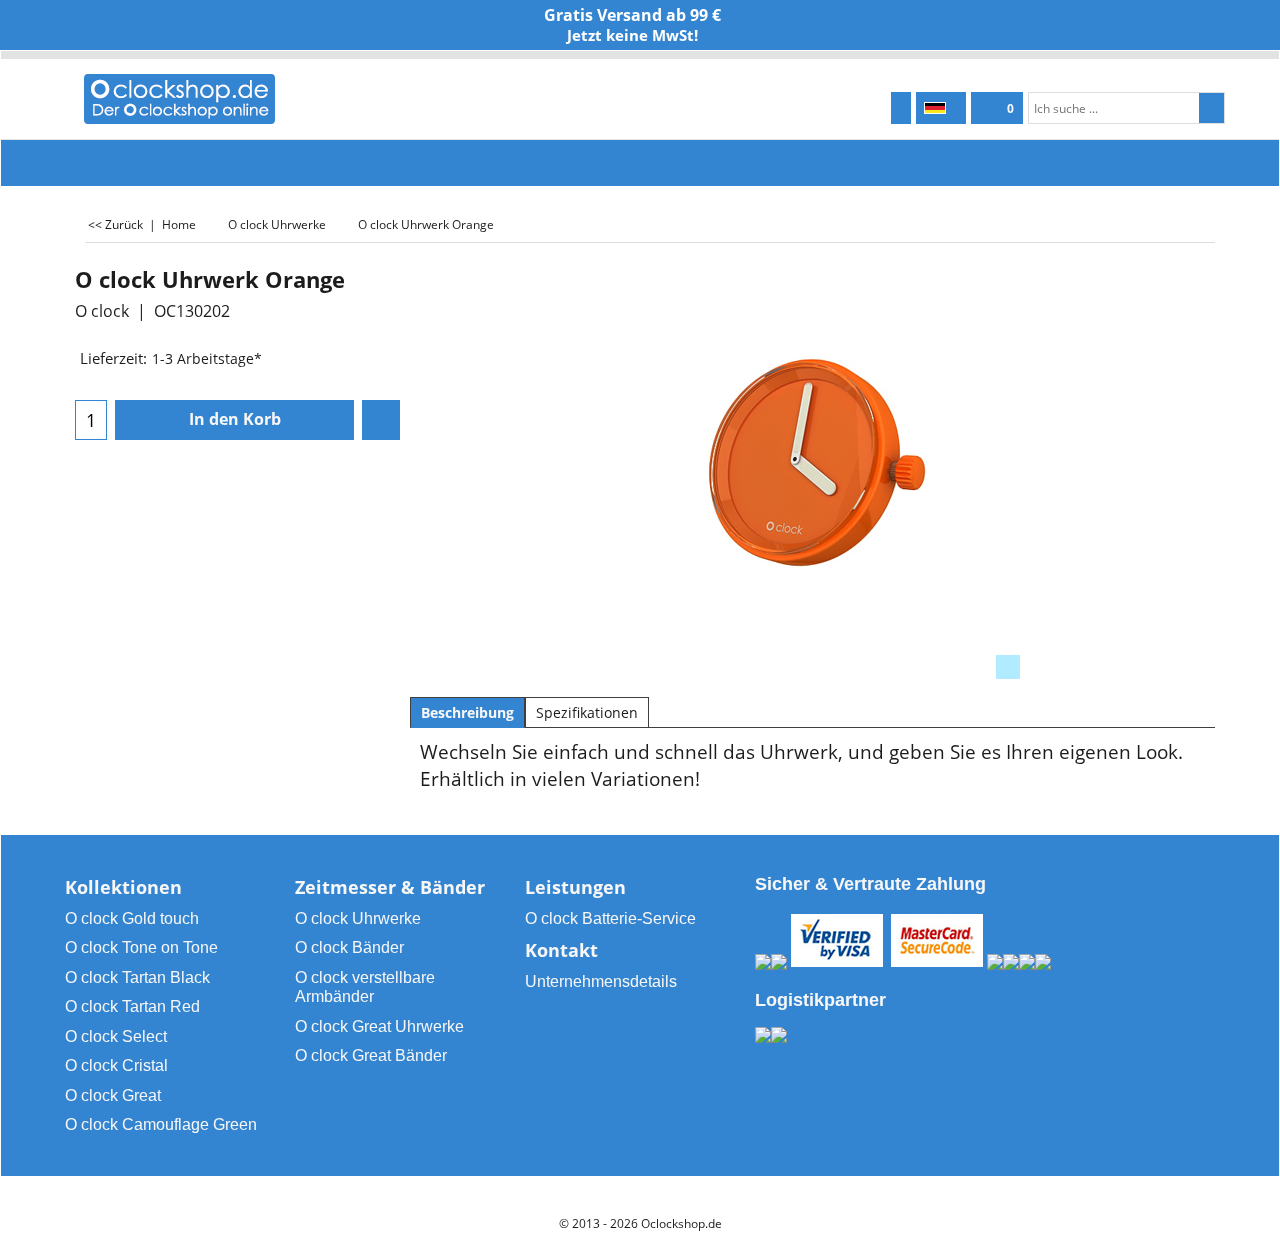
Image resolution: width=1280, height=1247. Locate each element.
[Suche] (1211, 108)
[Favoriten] (381, 420)
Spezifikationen (587, 712)
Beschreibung (467, 712)
